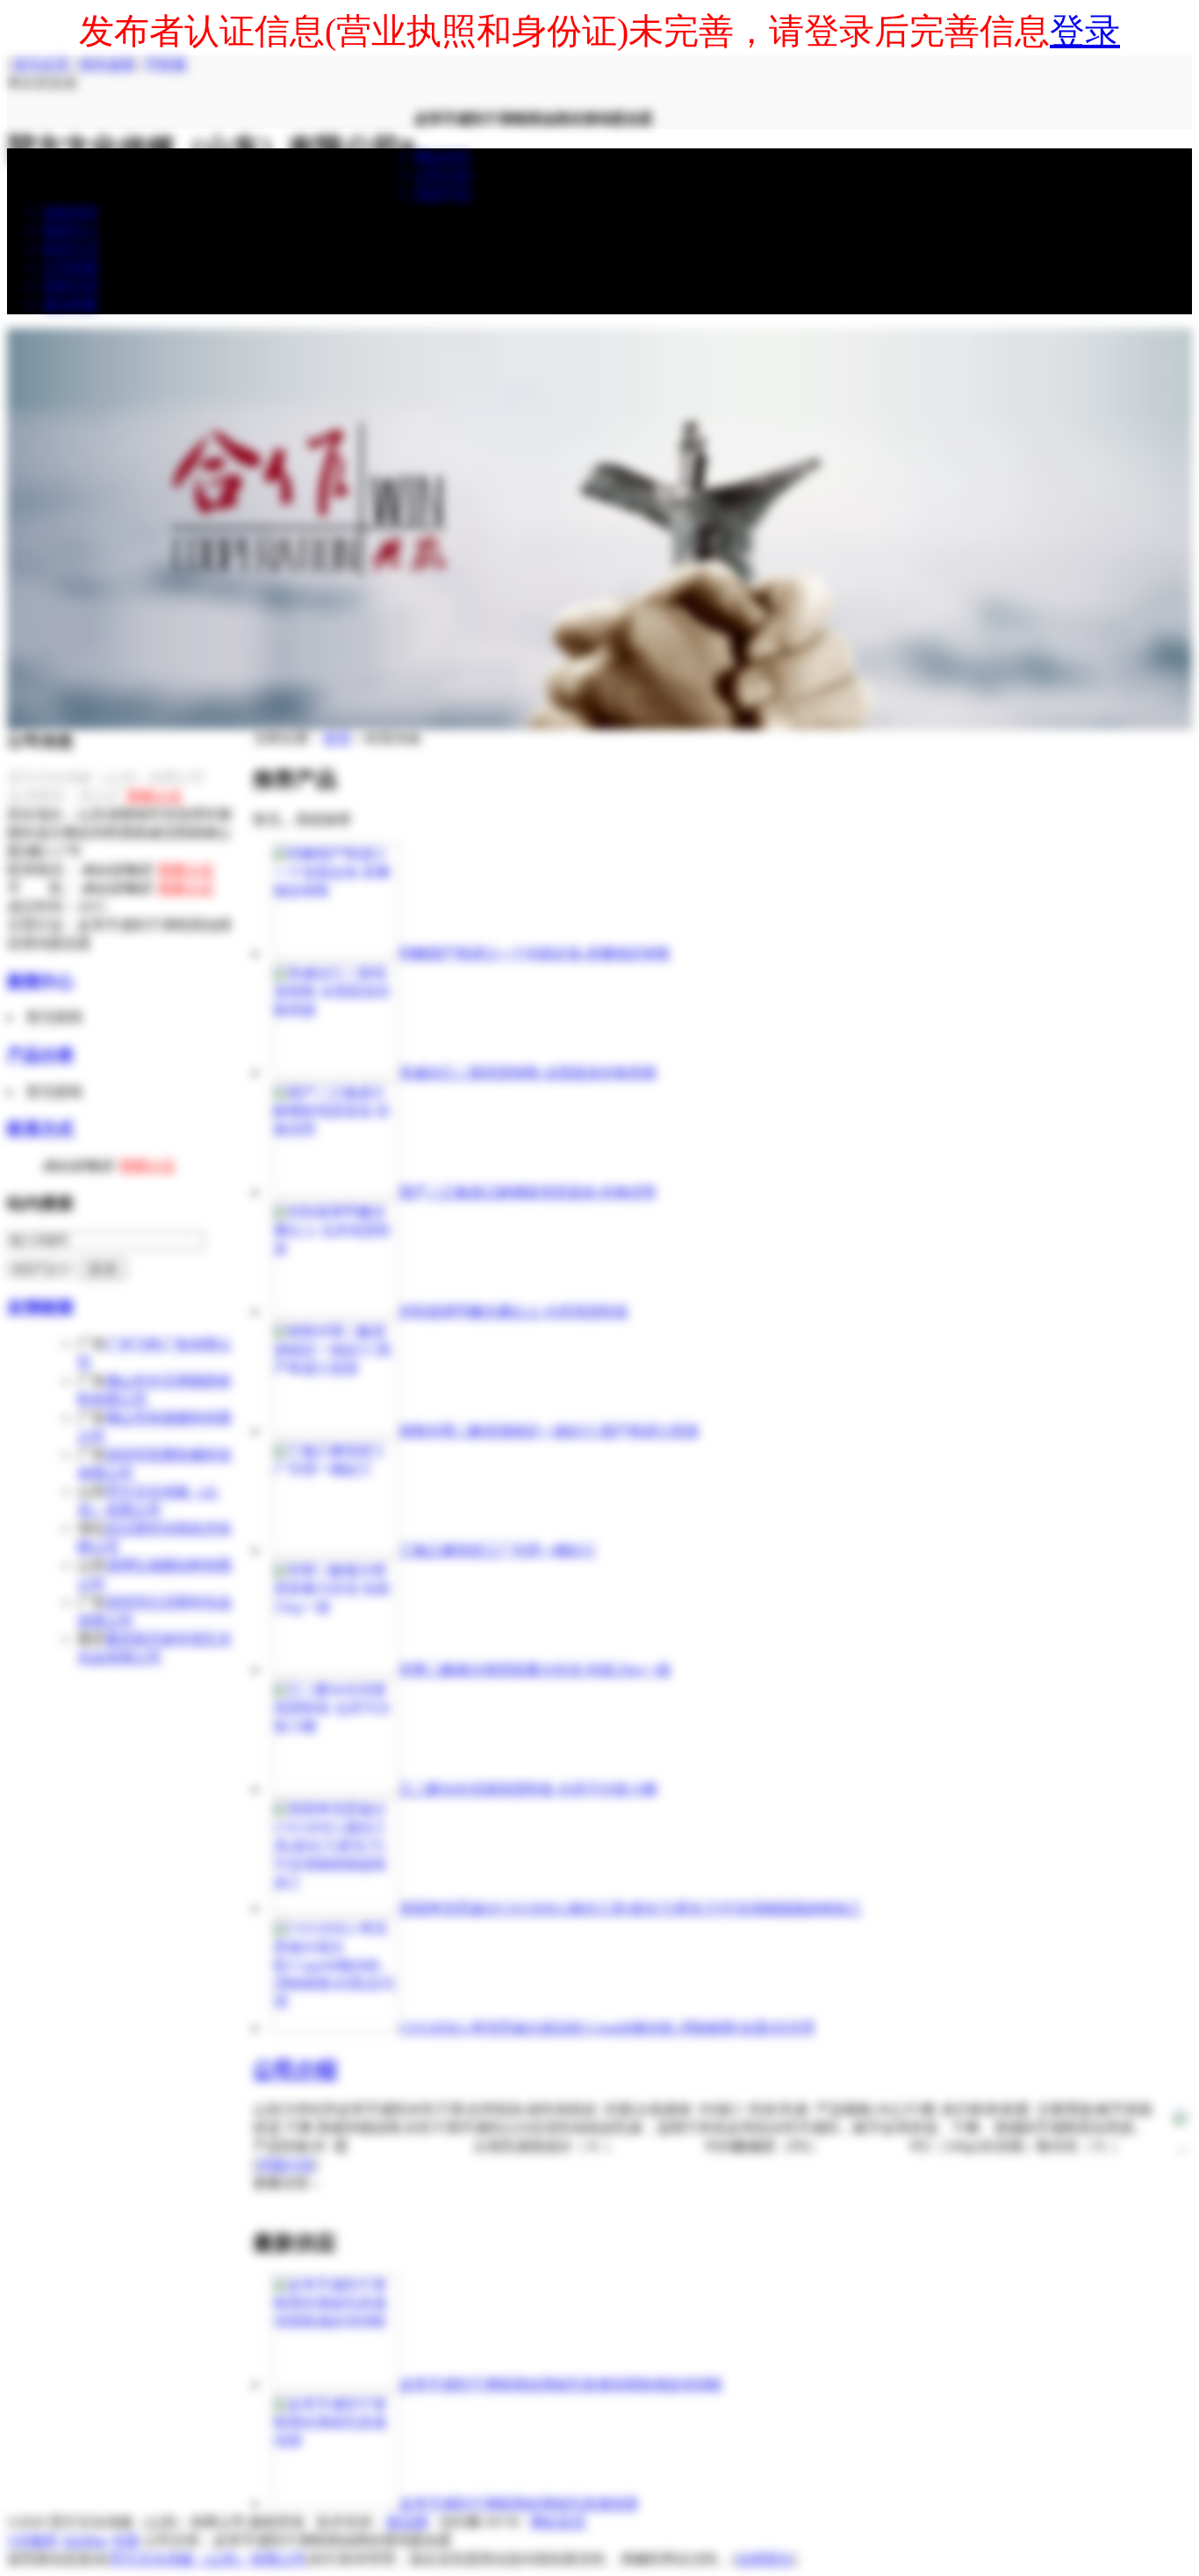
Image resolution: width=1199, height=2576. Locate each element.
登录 (1085, 31)
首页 (337, 738)
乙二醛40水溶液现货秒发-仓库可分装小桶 (528, 1789)
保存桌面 (107, 64)
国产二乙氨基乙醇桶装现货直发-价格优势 (528, 1192)
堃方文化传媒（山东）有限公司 (208, 2559)
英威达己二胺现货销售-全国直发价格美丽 (528, 1072)
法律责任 (765, 2559)
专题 (126, 2540)
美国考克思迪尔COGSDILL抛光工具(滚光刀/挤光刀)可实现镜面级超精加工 (631, 1908)
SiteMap (85, 2540)
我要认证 (154, 796)
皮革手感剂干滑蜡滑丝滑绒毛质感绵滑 (519, 2504)
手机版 (166, 64)
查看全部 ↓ (286, 2183)
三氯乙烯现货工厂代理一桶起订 (498, 1550)
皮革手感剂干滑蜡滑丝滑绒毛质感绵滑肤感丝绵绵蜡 (561, 2384)
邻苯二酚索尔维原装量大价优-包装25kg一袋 (535, 1669)
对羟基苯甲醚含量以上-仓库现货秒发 (514, 1311)
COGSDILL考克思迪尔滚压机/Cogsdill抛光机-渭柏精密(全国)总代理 (607, 2028)
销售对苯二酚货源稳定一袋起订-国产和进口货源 (549, 1431)
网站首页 (558, 2522)
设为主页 (41, 64)
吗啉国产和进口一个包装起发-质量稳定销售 (535, 953)
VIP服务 (32, 2540)
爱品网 (407, 2522)
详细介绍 (285, 2165)
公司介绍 (295, 2069)
